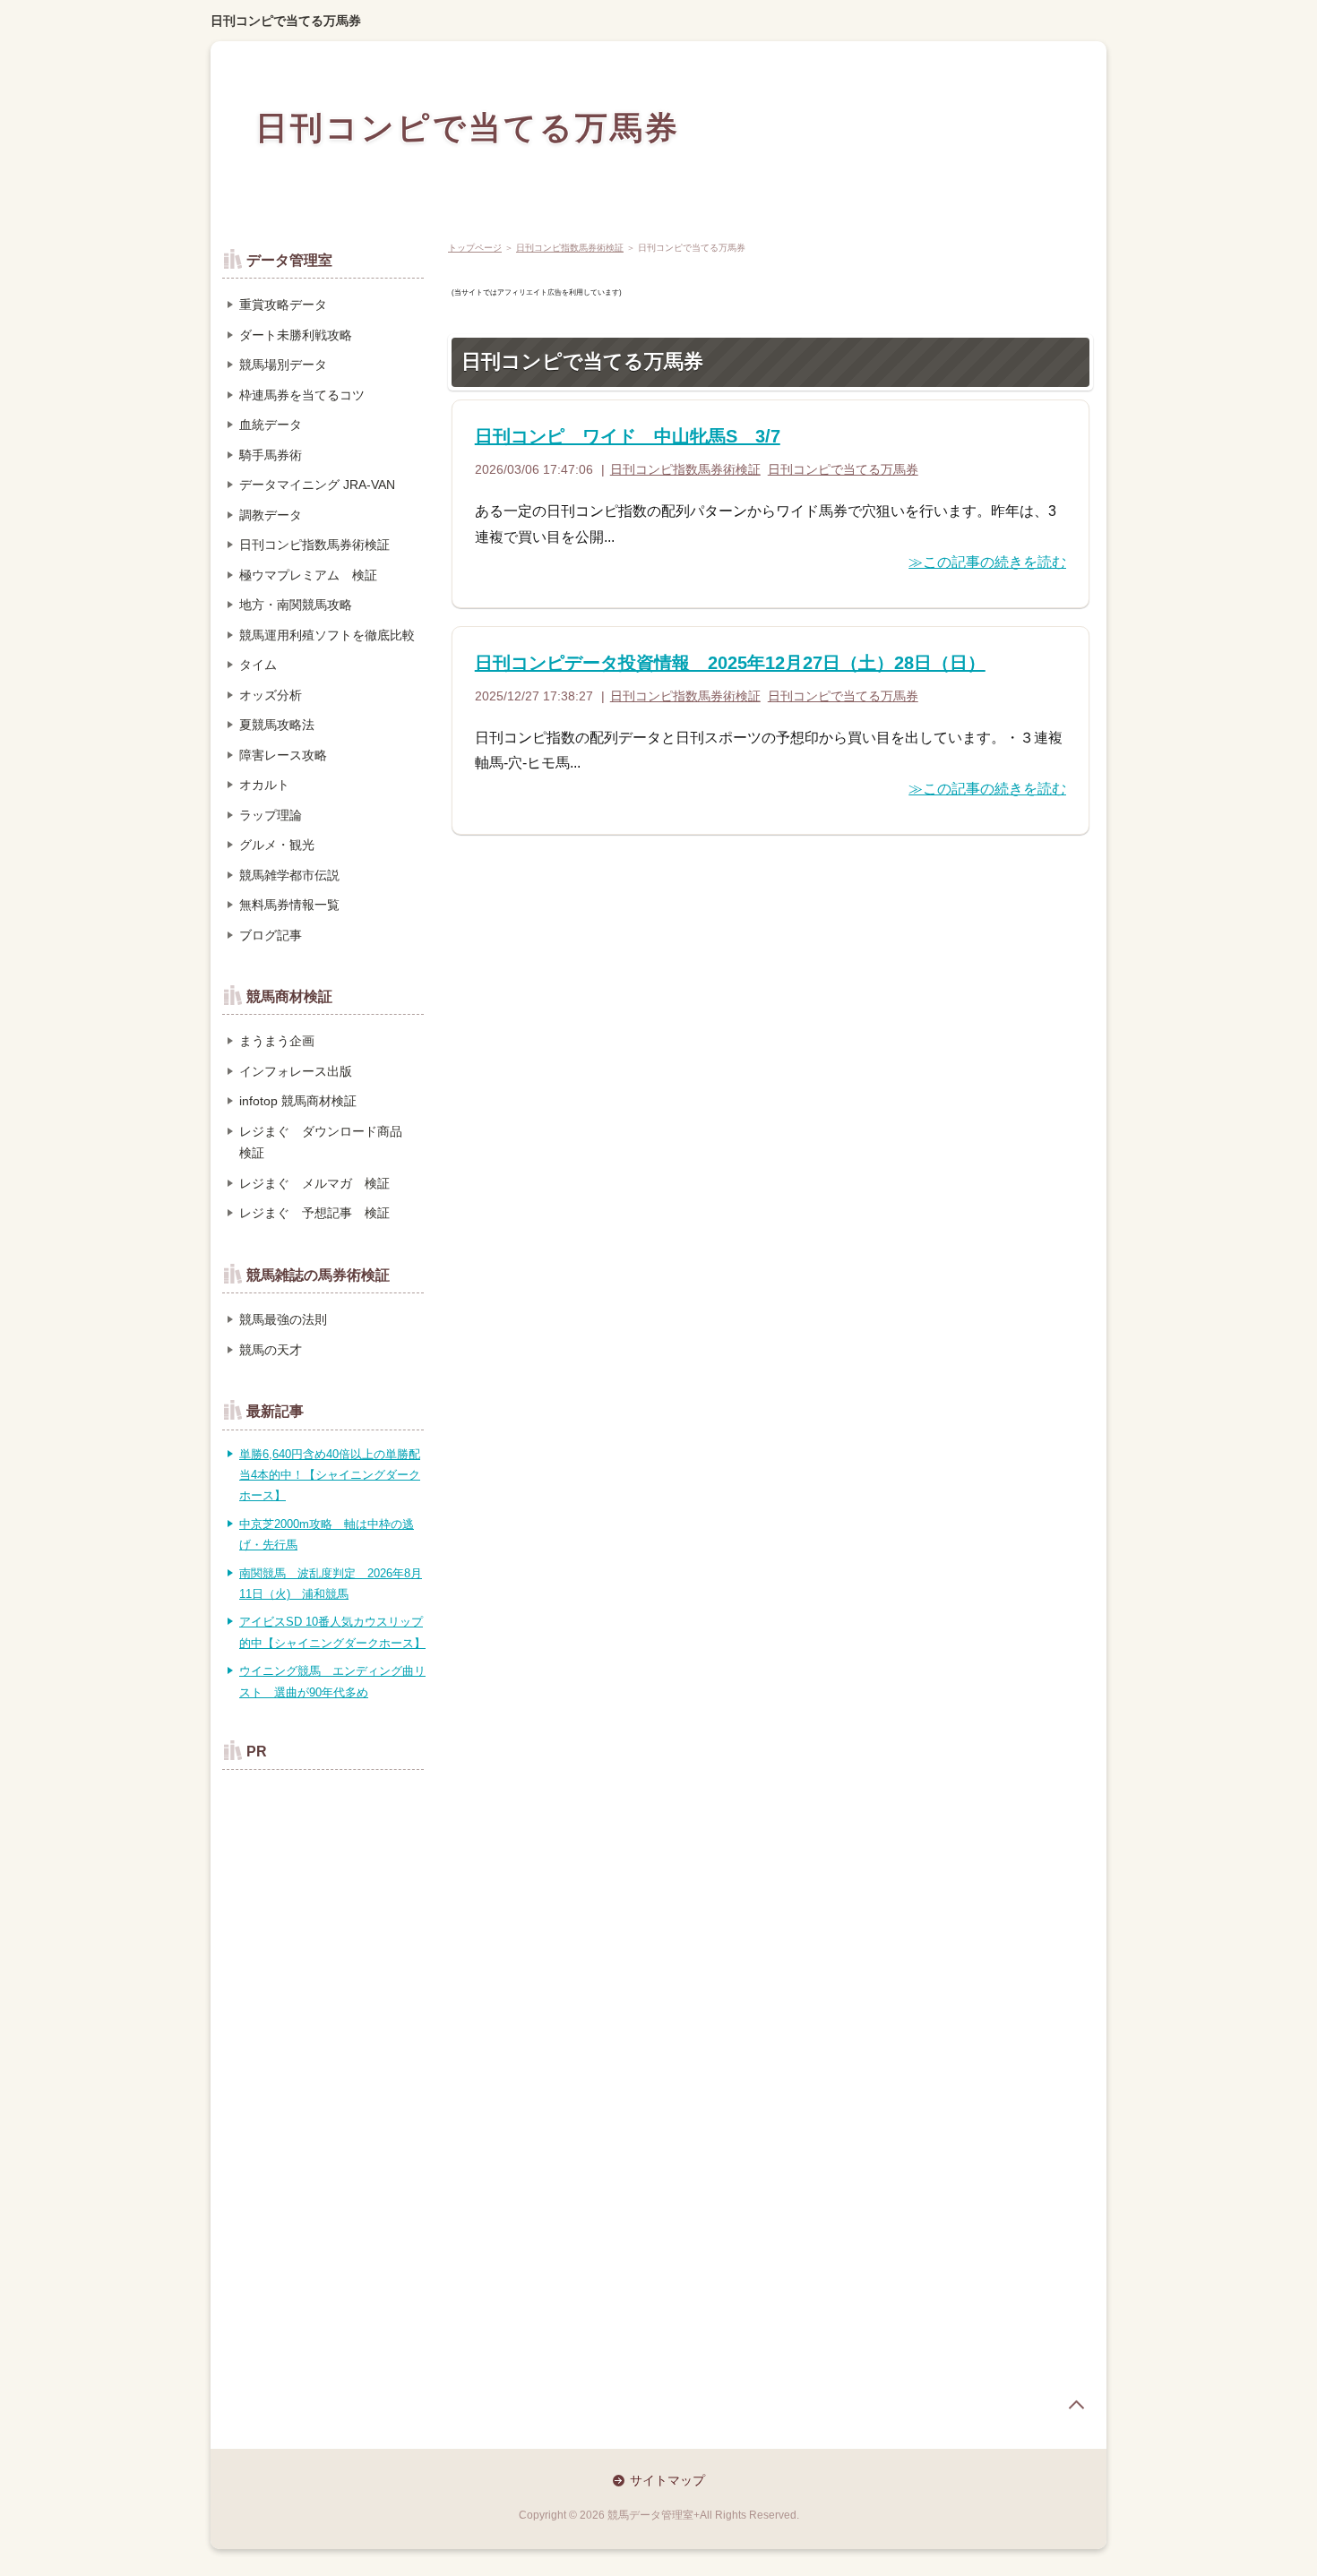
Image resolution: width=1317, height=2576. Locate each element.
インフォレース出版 (296, 1071)
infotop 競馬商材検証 (298, 1101)
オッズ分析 (271, 695)
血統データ (271, 425)
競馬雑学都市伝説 (289, 875)
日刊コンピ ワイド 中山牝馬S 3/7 (628, 436)
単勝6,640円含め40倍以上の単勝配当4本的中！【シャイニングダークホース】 (330, 1475)
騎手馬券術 (271, 455)
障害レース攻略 (283, 755)
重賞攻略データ (283, 305)
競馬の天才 (271, 1350)
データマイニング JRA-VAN (317, 485)
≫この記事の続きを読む (987, 562)
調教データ (271, 515)
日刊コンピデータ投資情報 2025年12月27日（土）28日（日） (730, 663)
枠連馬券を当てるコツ (302, 395)
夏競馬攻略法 (277, 725)
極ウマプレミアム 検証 (308, 575)
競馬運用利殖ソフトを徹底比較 (327, 635)
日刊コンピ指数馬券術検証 (570, 248)
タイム (258, 665)
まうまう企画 (277, 1041)
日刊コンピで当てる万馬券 (286, 21)
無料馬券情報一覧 (289, 905)
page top (1076, 2405)
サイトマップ (667, 2480)
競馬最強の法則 (283, 1319)
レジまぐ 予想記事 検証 (314, 1213)
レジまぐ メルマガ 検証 (314, 1183)
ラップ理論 (271, 815)
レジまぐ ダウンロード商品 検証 (327, 1142)
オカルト (264, 785)
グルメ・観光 (277, 845)
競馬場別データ (283, 365)
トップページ (475, 248)
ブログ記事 (271, 935)
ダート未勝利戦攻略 (296, 335)
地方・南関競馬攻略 (296, 605)
